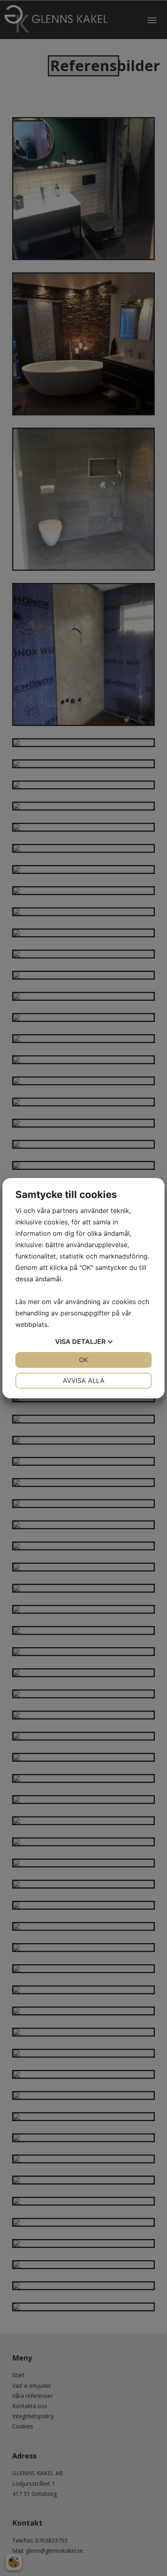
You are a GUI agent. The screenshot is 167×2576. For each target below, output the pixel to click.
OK (83, 1360)
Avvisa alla (84, 1380)
